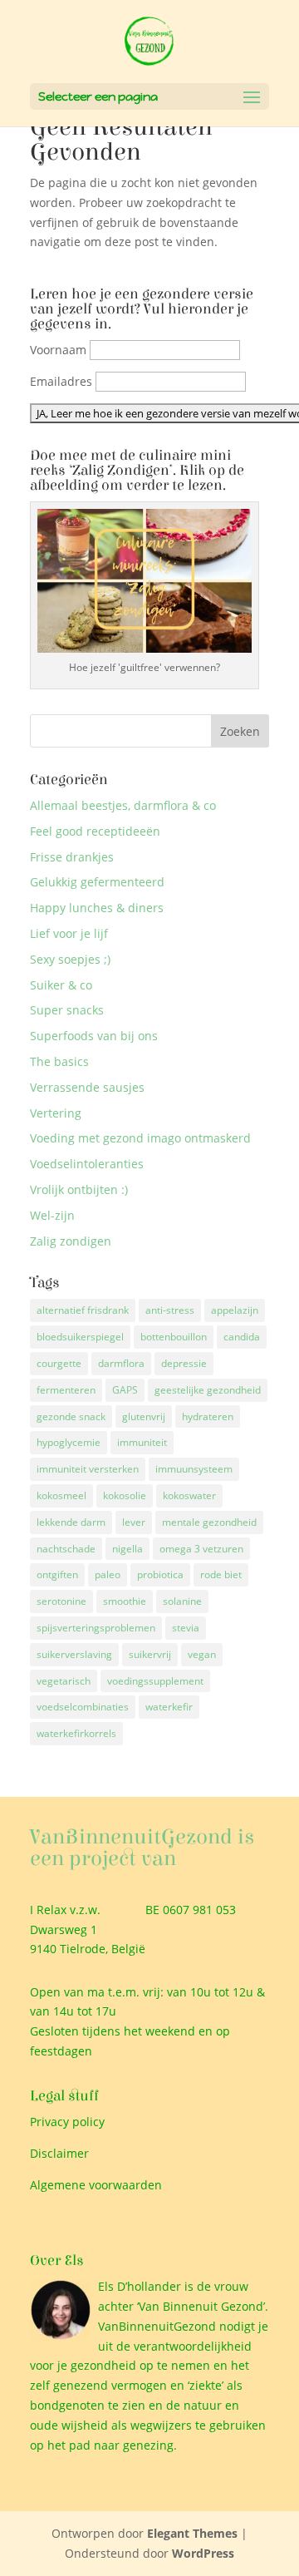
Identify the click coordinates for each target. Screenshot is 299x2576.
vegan (202, 1654)
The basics (59, 1061)
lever (134, 1522)
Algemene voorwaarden (96, 2185)
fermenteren (66, 1390)
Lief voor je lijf (69, 933)
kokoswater (189, 1495)
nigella (127, 1549)
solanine (182, 1601)
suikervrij (150, 1654)
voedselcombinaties (83, 1707)
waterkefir (169, 1707)
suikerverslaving (74, 1654)
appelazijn (235, 1310)
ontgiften (57, 1574)
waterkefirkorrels (76, 1733)
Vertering (56, 1113)
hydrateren (208, 1416)
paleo (108, 1574)
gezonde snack (71, 1416)
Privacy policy (67, 2122)
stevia (186, 1628)
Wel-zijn (52, 1215)
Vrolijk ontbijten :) (79, 1189)
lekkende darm (71, 1522)
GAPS (125, 1390)
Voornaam (58, 350)
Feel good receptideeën (95, 831)
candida (242, 1337)
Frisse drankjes (72, 857)
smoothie (125, 1601)
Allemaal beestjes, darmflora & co (123, 805)
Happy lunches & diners (97, 908)
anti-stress (170, 1310)
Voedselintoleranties (87, 1164)
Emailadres (61, 381)
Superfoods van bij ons (94, 1036)
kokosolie (125, 1495)
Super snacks (67, 1010)
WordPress (203, 2553)
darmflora (121, 1363)
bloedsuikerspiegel (80, 1337)
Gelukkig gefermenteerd (97, 882)
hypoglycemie (69, 1442)
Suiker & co (61, 985)
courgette (59, 1363)
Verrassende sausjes (87, 1087)
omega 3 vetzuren (201, 1549)
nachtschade (66, 1549)
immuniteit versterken (88, 1469)
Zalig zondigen (71, 1241)
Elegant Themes (192, 2533)
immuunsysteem (194, 1469)
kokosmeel (61, 1495)
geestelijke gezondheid (208, 1390)
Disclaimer (59, 2153)
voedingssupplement (155, 1681)
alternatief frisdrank (83, 1310)
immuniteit (142, 1442)
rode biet (221, 1574)
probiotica (160, 1574)
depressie (184, 1363)
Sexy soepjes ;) (70, 959)
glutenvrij (144, 1416)
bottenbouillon (174, 1337)
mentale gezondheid (209, 1522)
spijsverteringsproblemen (96, 1628)
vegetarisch (64, 1681)
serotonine (61, 1601)
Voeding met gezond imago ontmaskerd (140, 1138)
